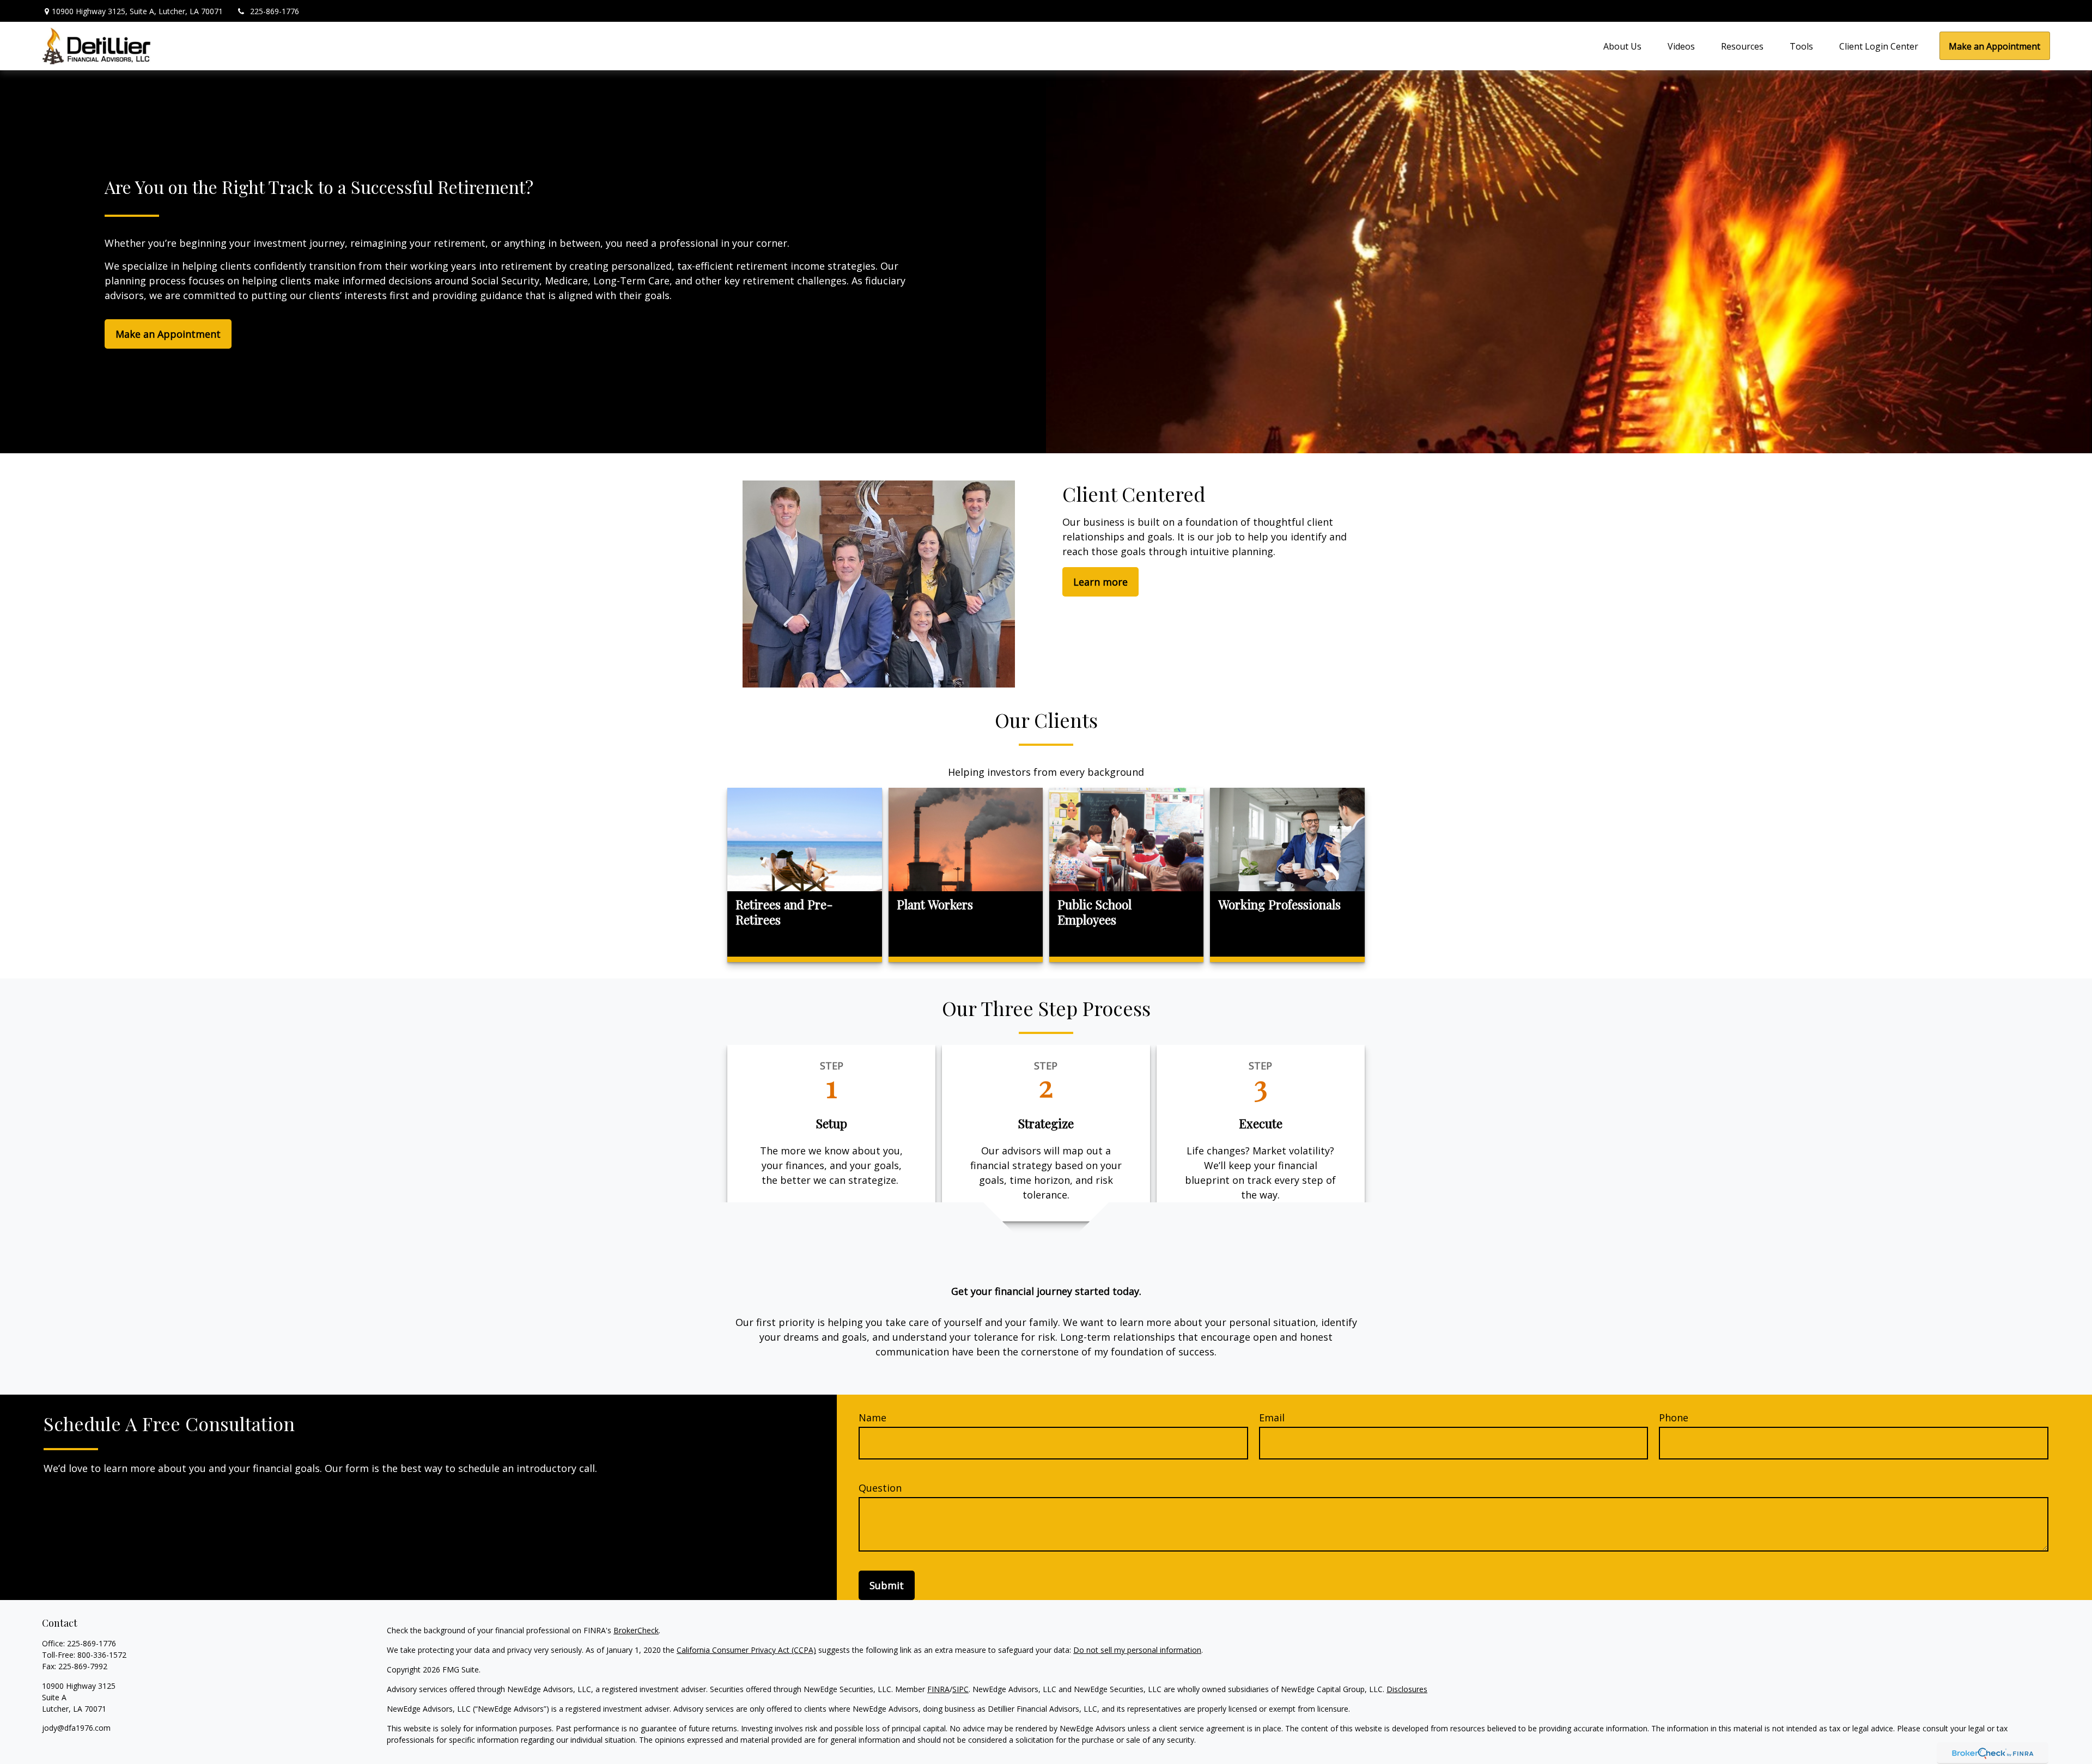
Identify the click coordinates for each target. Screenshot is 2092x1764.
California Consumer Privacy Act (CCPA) (746, 1650)
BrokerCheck (636, 1630)
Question (880, 1488)
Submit (887, 1585)
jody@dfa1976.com (76, 1728)
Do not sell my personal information (1137, 1650)
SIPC (960, 1689)
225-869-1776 (275, 11)
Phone (1674, 1418)
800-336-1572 (102, 1655)
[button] (1620, 46)
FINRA (938, 1689)
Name (872, 1418)
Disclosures (1407, 1689)
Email (1272, 1418)
